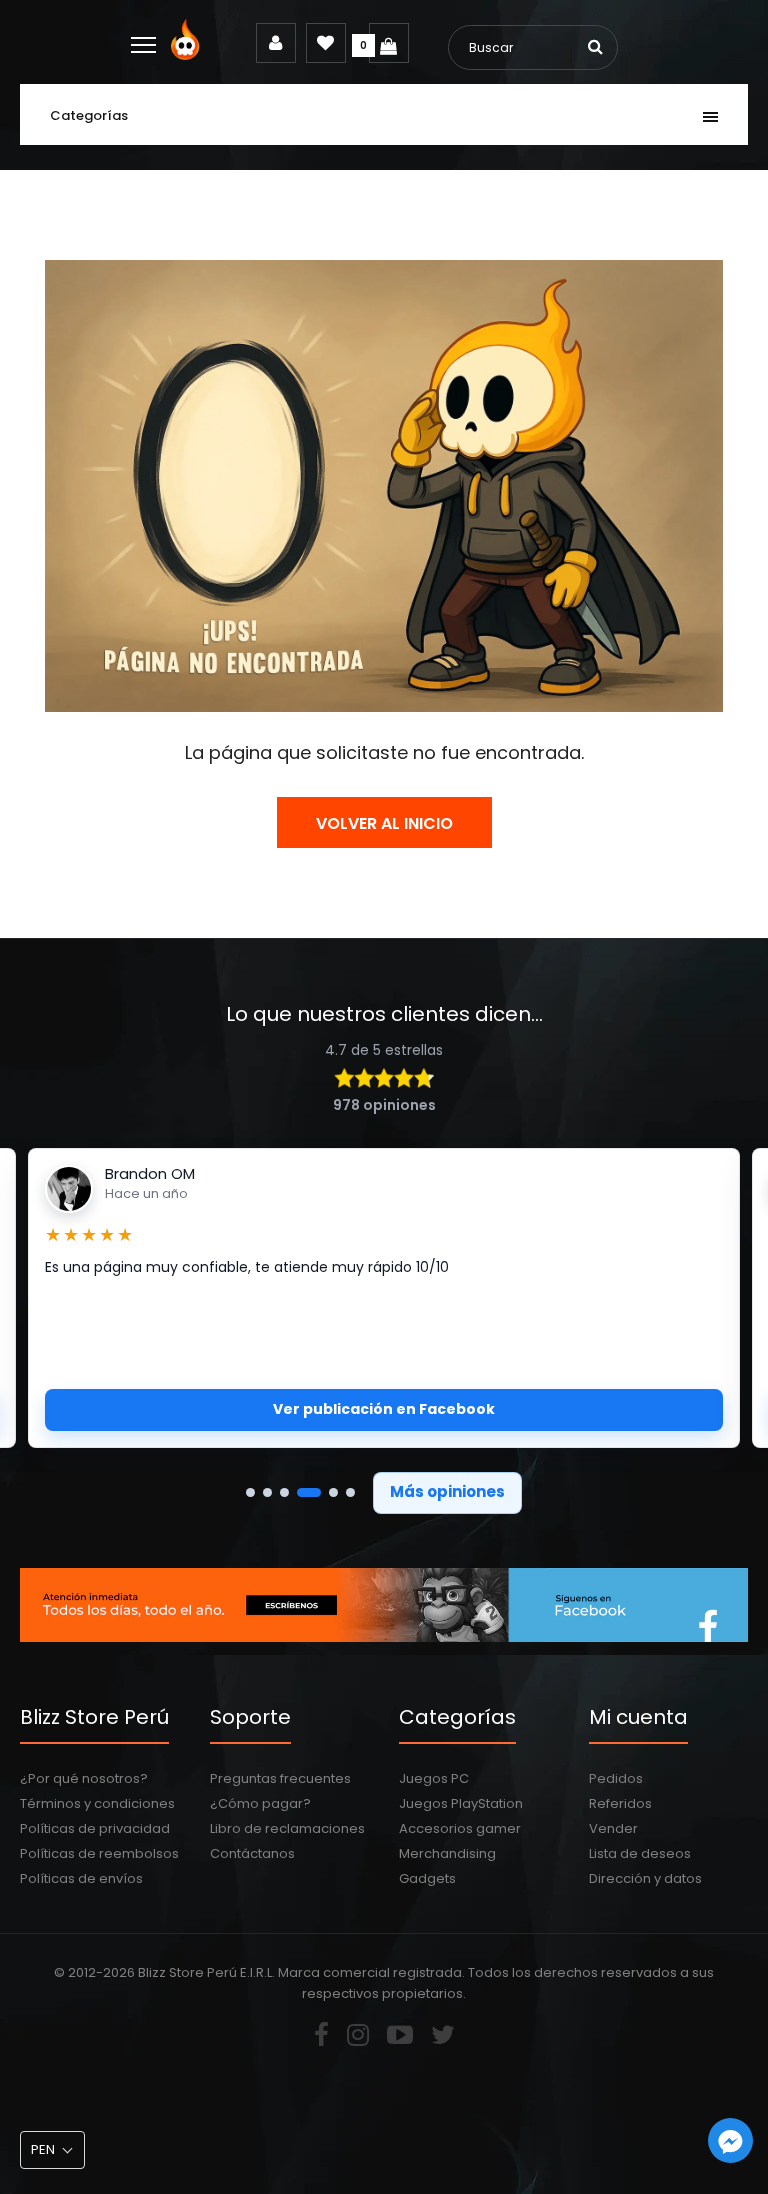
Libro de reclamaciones (287, 1828)
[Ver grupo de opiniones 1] (250, 1492)
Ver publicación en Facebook (384, 1409)
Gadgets (427, 1878)
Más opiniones (447, 1491)
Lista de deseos (640, 1853)
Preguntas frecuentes (280, 1778)
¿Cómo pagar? (260, 1803)
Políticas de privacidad (95, 1828)
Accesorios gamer (460, 1828)
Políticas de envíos (81, 1878)
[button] (52, 2150)
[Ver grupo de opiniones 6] (350, 1492)
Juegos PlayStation (461, 1803)
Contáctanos (252, 1853)
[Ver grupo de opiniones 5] (333, 1492)
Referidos (620, 1803)
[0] (389, 43)
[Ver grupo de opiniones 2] (267, 1492)
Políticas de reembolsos (99, 1853)
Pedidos (616, 1778)
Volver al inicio (384, 823)
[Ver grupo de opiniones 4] (309, 1492)
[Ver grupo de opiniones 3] (284, 1492)
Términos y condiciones (97, 1803)
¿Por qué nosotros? (84, 1778)
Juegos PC (434, 1778)
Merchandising (447, 1853)
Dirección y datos (645, 1878)
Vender (613, 1828)
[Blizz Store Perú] (188, 55)
